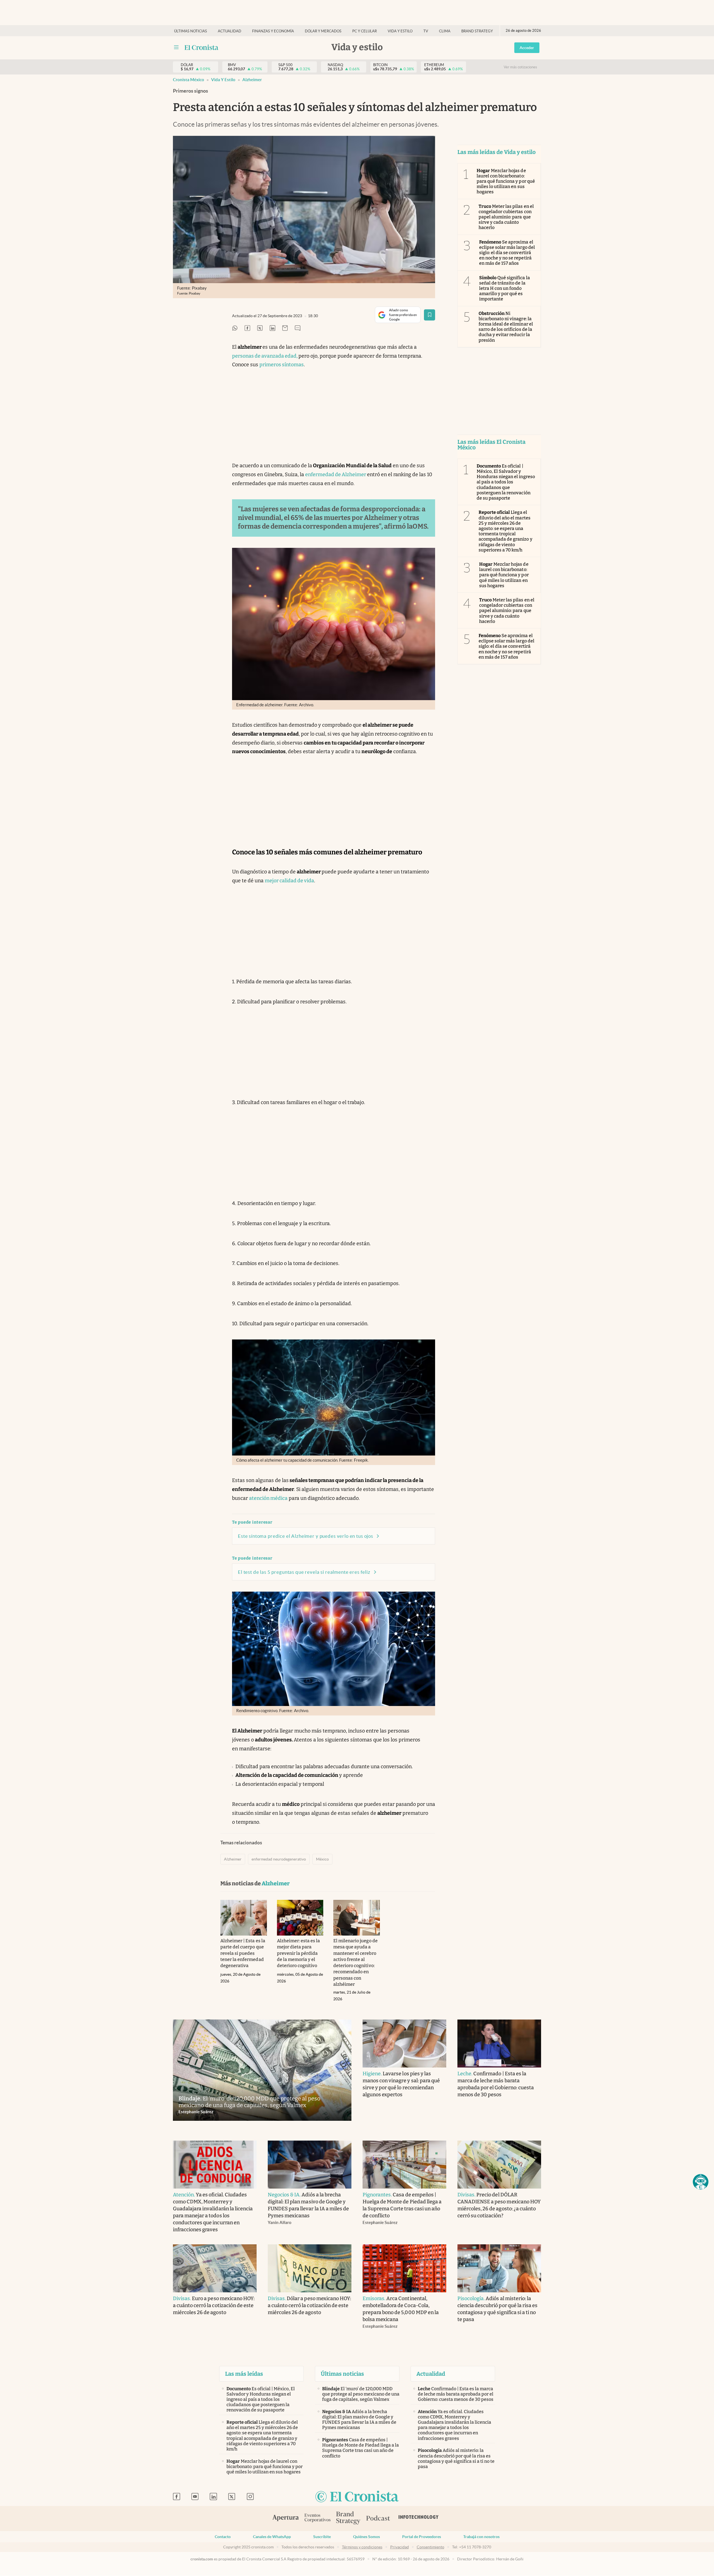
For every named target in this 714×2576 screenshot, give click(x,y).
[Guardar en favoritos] (430, 315)
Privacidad (400, 2547)
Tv (426, 31)
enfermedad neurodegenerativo (279, 1859)
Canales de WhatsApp (272, 2537)
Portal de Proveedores (422, 2537)
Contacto (223, 2537)
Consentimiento (430, 2547)
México (322, 1859)
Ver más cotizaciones (520, 67)
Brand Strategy (477, 31)
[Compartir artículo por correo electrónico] (285, 328)
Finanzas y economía (273, 31)
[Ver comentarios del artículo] (298, 328)
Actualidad (230, 31)
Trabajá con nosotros (481, 2537)
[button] (701, 2182)
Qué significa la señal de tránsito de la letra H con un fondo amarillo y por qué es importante (505, 288)
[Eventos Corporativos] (317, 2518)
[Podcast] (378, 2519)
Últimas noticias (190, 31)
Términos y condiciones (362, 2547)
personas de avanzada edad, (265, 356)
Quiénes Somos (366, 2537)
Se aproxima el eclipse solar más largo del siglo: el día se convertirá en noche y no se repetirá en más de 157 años (507, 253)
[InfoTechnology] (419, 2519)
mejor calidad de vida (289, 881)
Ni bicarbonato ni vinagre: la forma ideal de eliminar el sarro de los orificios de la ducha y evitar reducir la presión (506, 327)
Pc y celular (365, 31)
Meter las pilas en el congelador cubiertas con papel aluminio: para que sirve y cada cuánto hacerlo (506, 217)
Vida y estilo (400, 31)
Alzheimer (252, 80)
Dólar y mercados (323, 31)
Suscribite (322, 2537)
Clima (445, 31)
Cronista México (189, 80)
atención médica (268, 1498)
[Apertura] (286, 2519)
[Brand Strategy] (348, 2518)
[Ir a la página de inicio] (202, 47)
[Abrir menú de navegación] (176, 47)
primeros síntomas (282, 365)
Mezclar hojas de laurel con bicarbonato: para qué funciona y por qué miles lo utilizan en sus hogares (506, 181)
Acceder (527, 48)
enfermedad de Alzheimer (336, 474)
